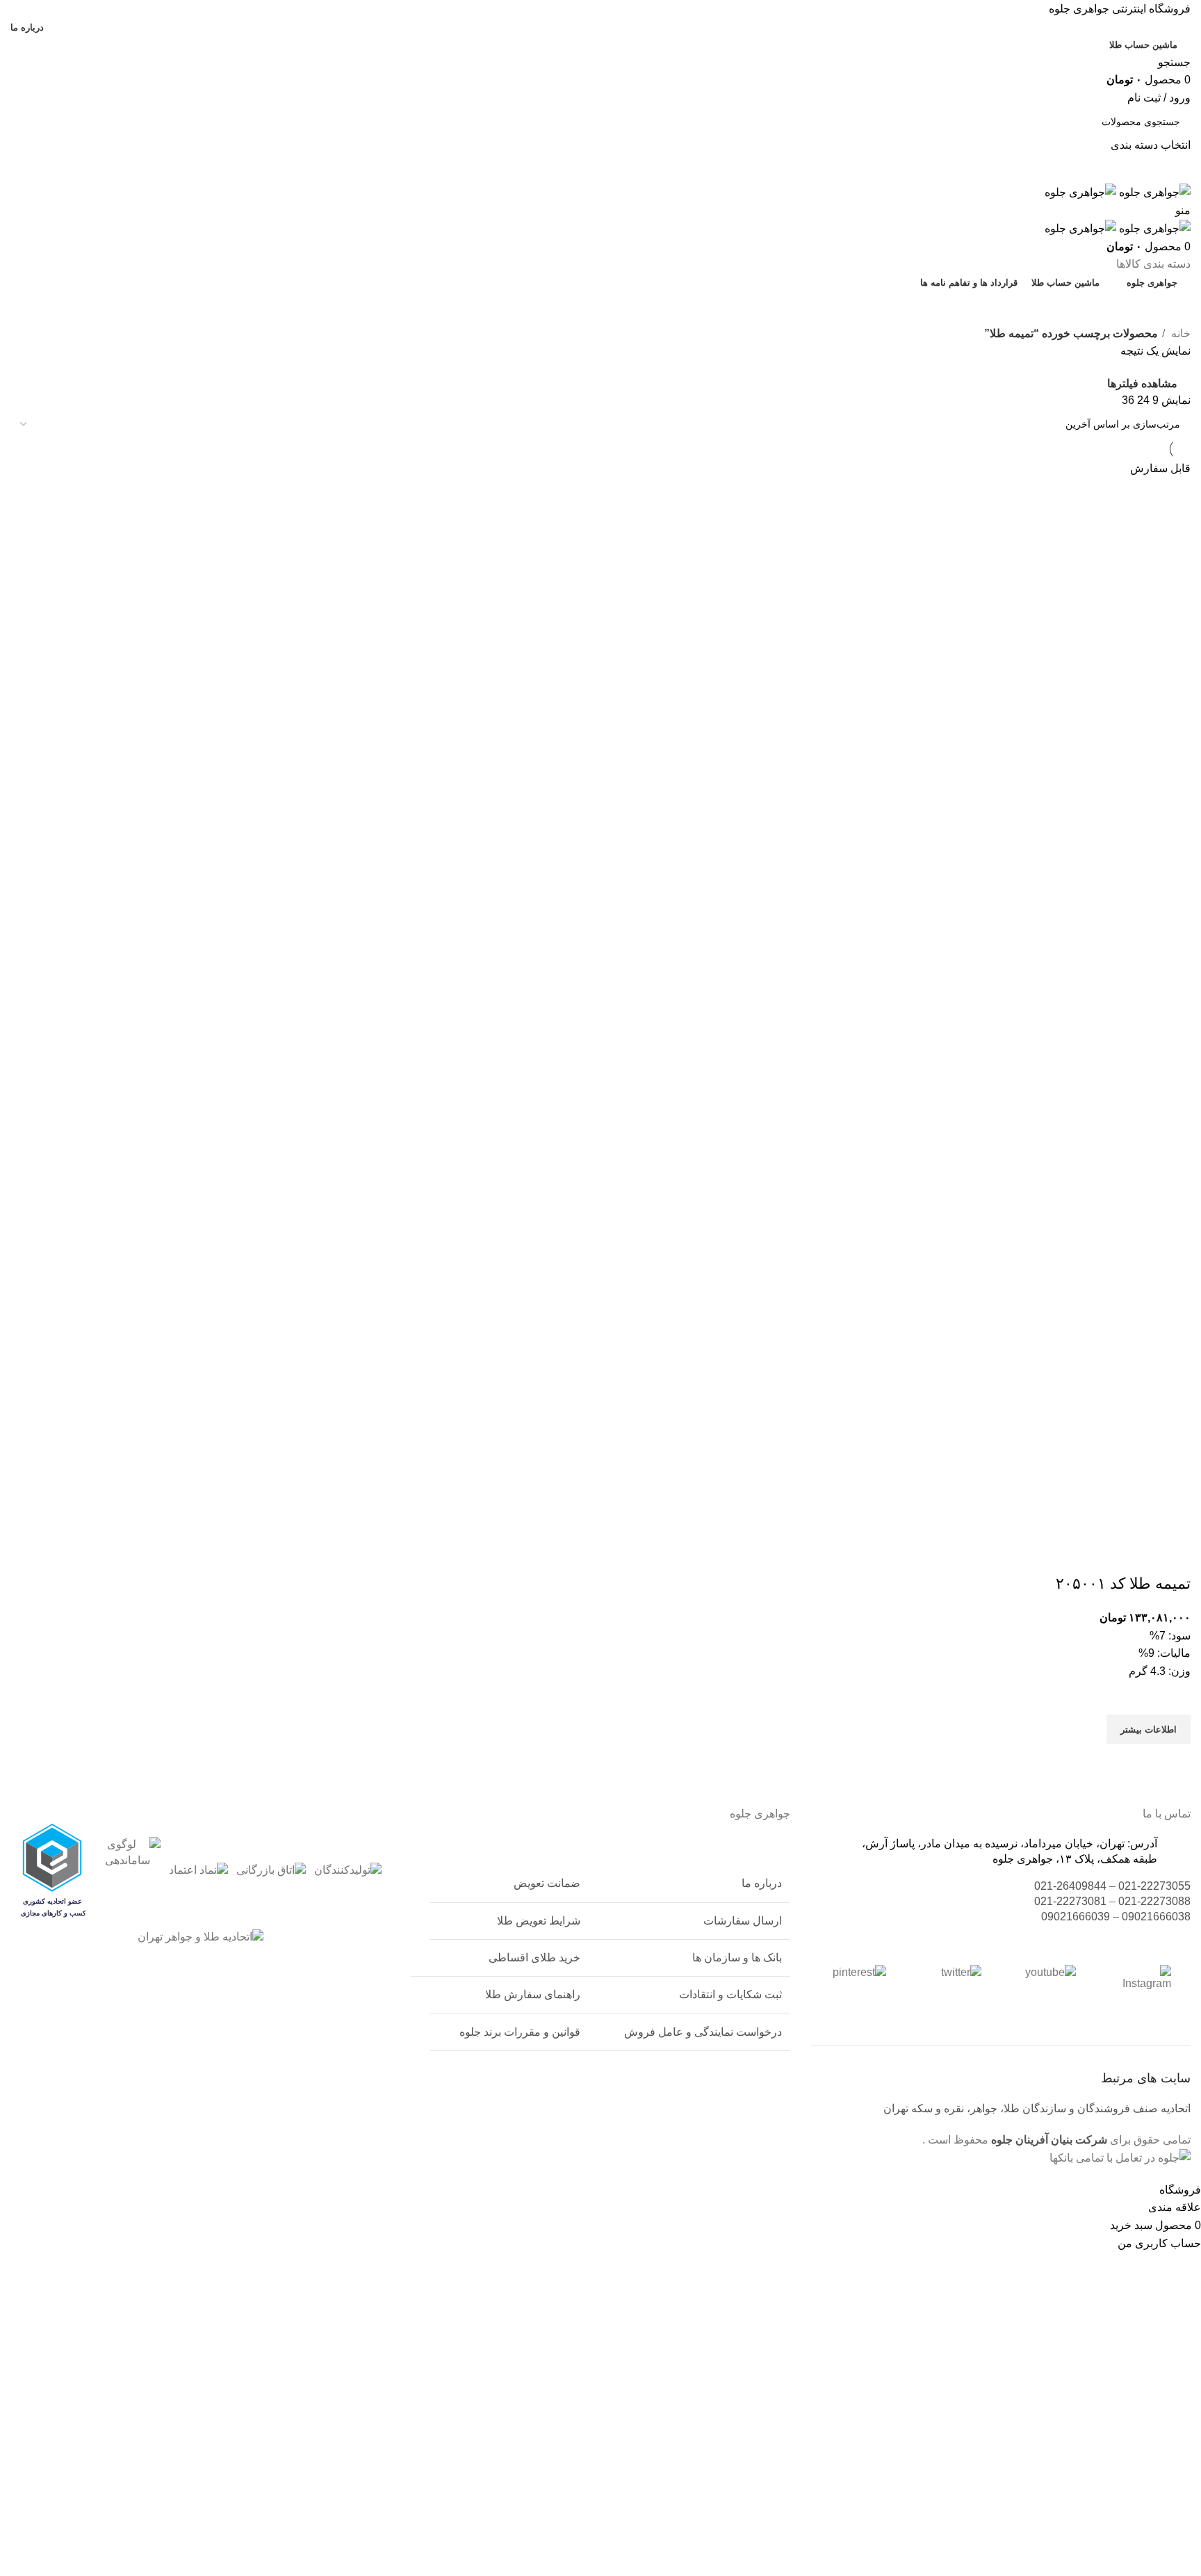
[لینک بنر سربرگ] (600, 1288)
